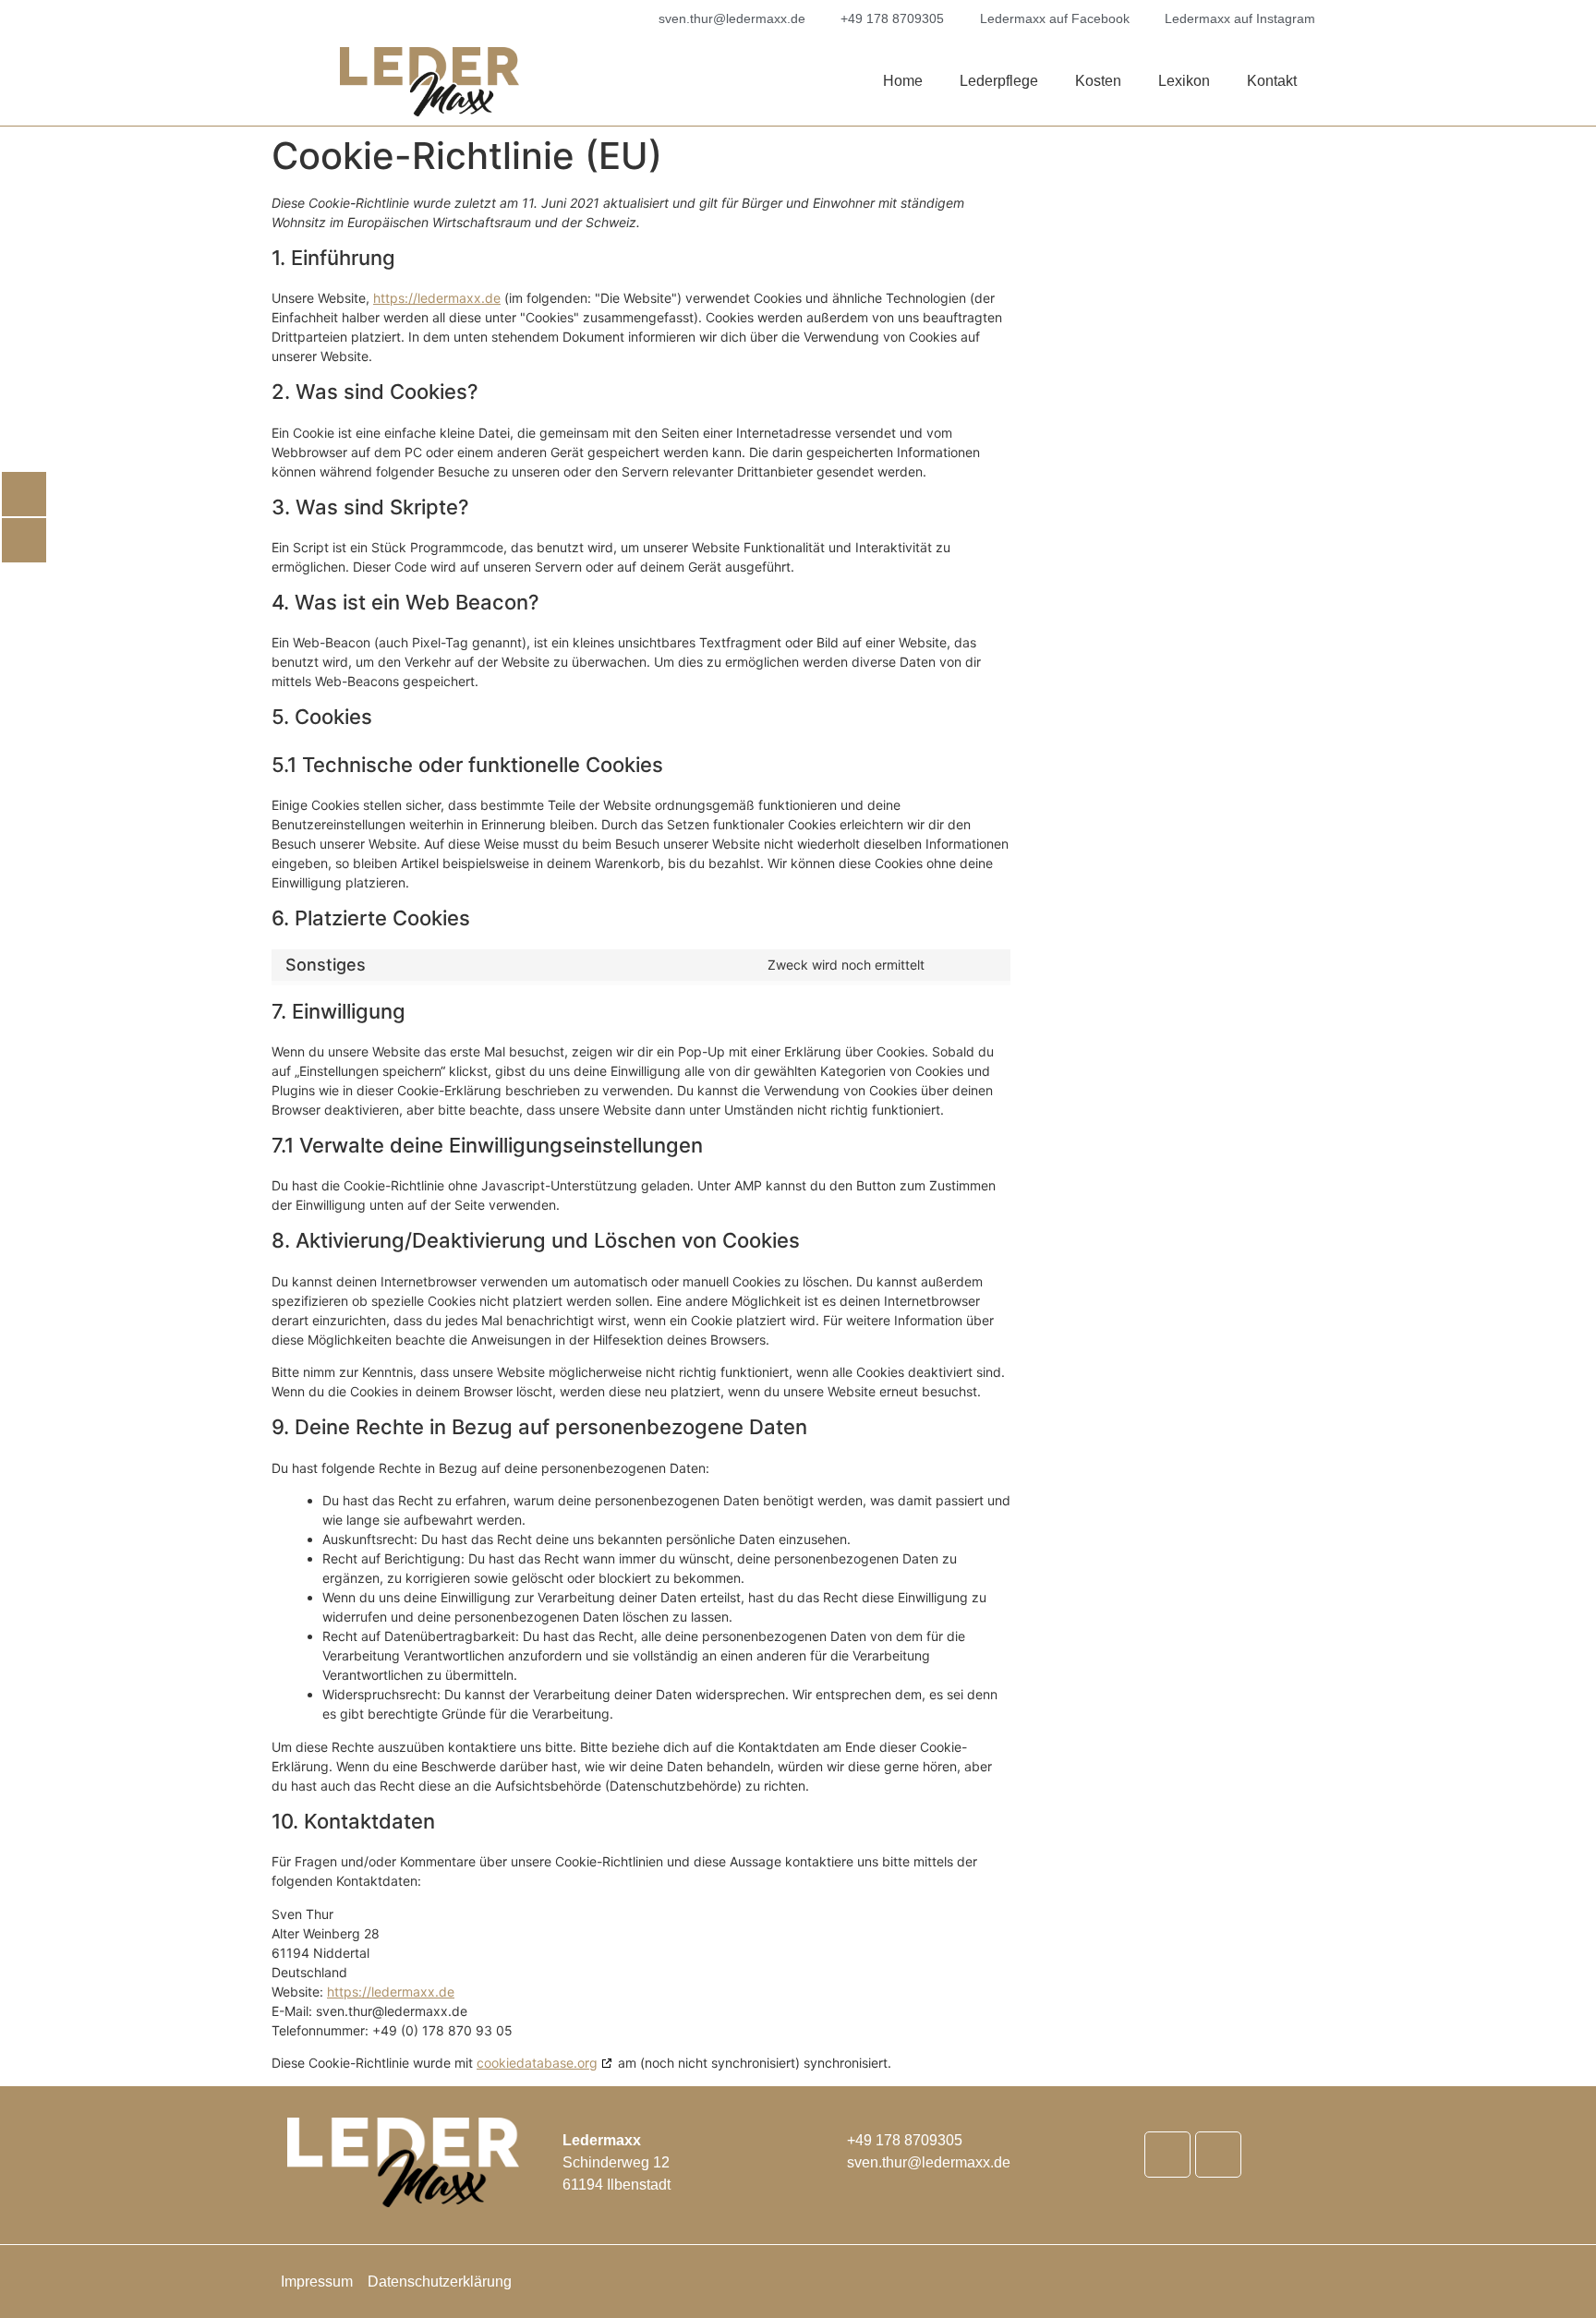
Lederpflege (999, 81)
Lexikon (1184, 81)
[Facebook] (1167, 2155)
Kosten (1098, 81)
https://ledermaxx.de (437, 298)
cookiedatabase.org (537, 2063)
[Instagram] (1218, 2155)
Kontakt (1272, 81)
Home (903, 81)
